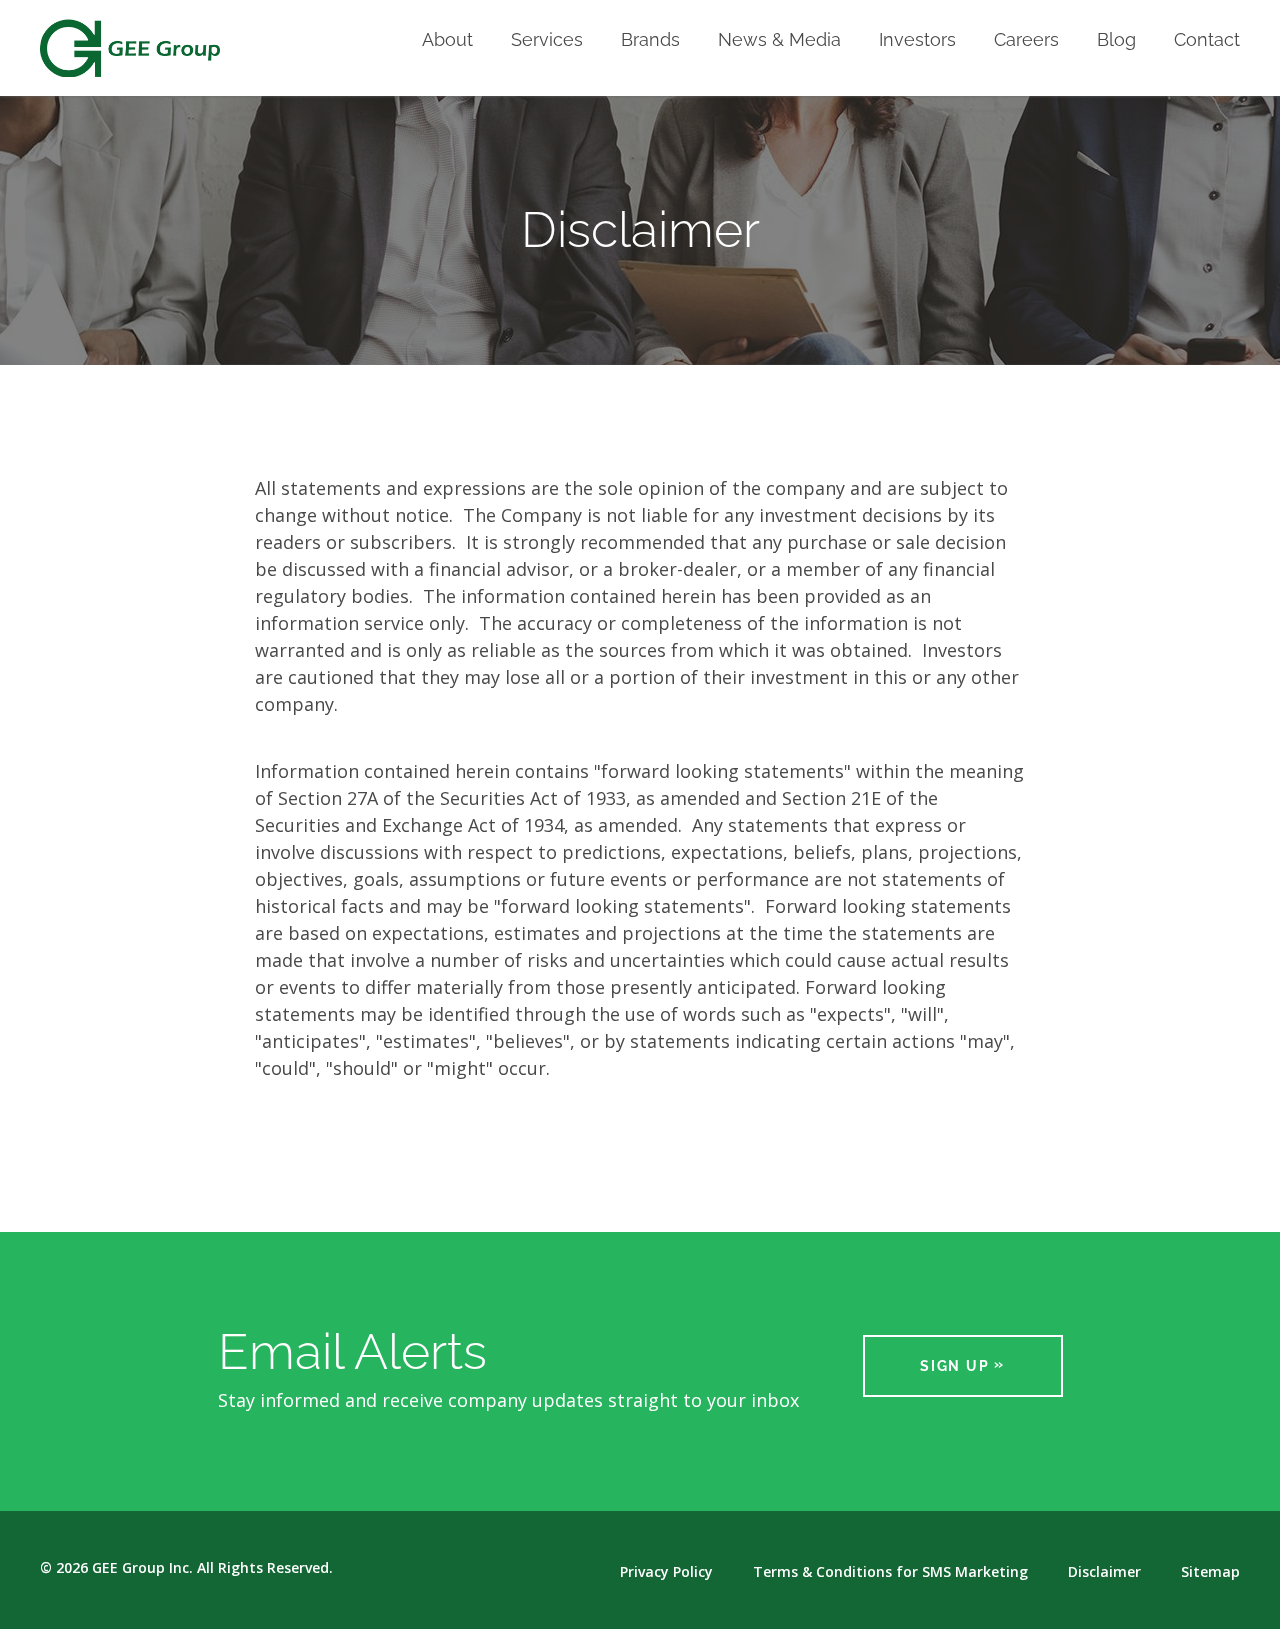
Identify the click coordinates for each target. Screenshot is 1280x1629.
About (447, 40)
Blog (1116, 40)
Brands (650, 40)
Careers (1026, 40)
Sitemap (1210, 1572)
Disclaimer (1104, 1572)
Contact (1207, 40)
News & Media (779, 40)
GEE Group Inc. (142, 1567)
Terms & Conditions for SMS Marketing (890, 1572)
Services (547, 40)
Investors (917, 40)
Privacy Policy (666, 1572)
